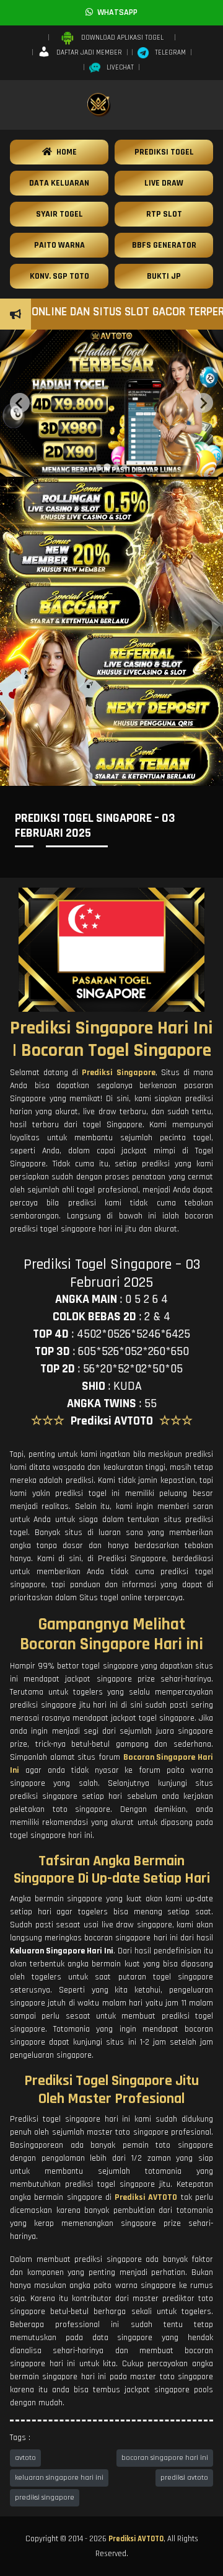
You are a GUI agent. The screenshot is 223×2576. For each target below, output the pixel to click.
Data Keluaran (59, 183)
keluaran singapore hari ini (59, 2478)
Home (64, 152)
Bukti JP (164, 276)
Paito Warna (59, 245)
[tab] (98, 467)
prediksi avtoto (184, 2478)
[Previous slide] (20, 403)
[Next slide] (203, 403)
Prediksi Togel (164, 152)
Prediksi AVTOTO (136, 2539)
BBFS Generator (164, 245)
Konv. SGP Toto (59, 276)
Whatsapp (115, 12)
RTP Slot (164, 214)
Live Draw (164, 183)
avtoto (25, 2458)
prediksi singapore (45, 2497)
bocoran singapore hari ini (165, 2458)
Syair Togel (59, 214)
